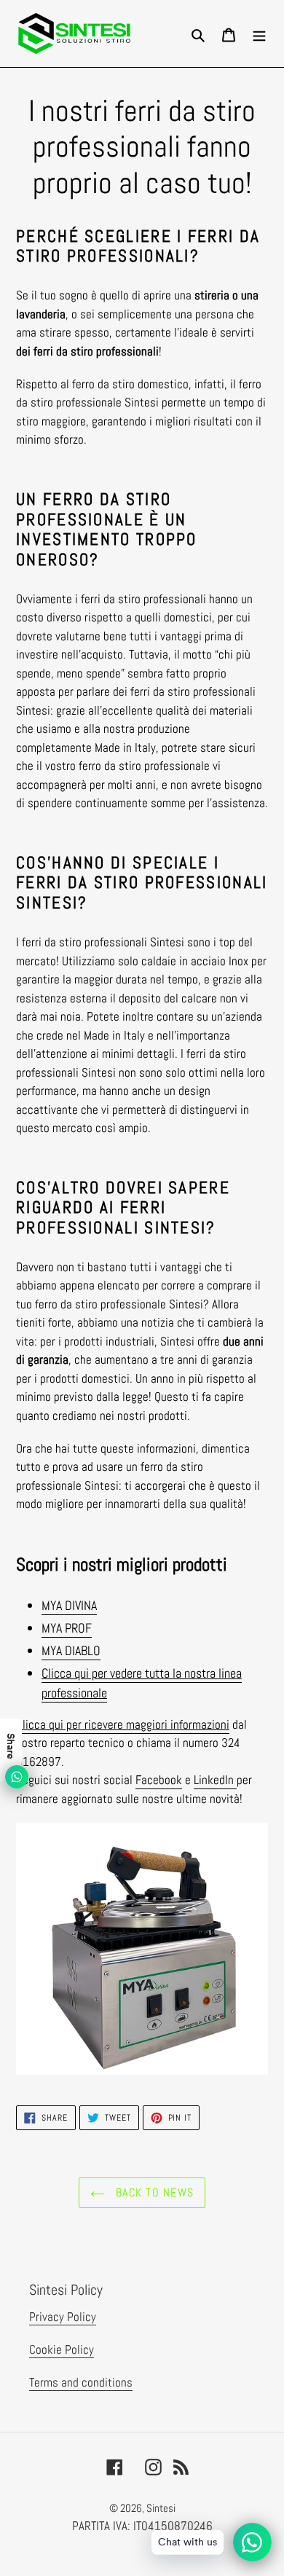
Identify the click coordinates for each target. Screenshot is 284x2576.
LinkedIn (215, 1780)
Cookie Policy (62, 2349)
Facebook (159, 1780)
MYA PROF (67, 1628)
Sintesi (161, 2508)
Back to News (153, 2192)
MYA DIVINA (69, 1605)
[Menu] (259, 34)
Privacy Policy (63, 2317)
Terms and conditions (81, 2382)
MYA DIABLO (71, 1650)
